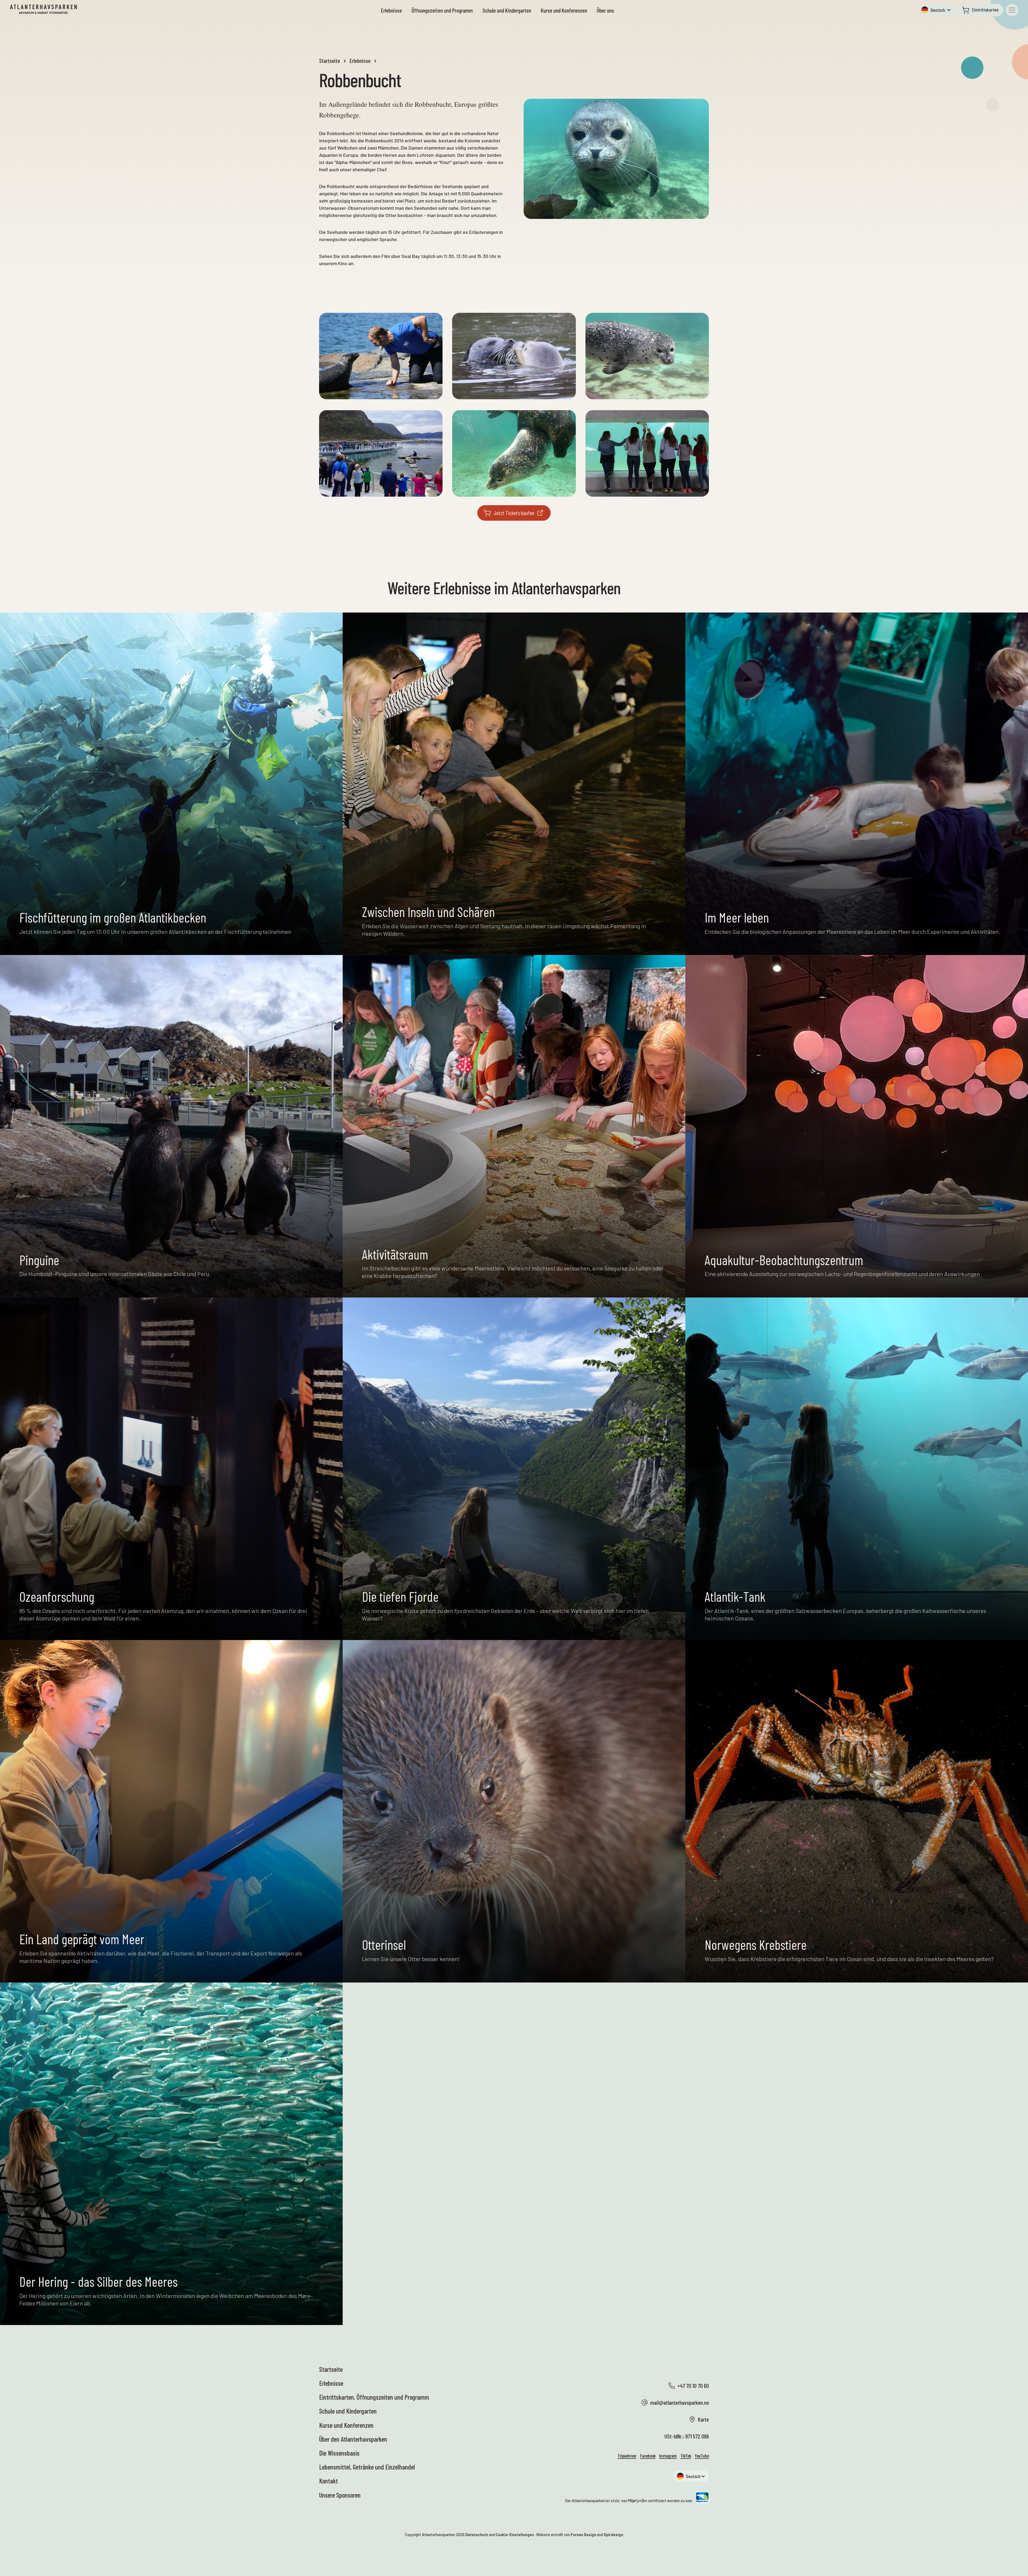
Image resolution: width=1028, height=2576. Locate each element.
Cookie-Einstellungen (515, 2535)
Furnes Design (583, 2535)
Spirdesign (613, 2535)
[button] (936, 10)
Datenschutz (477, 2535)
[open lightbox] (381, 356)
